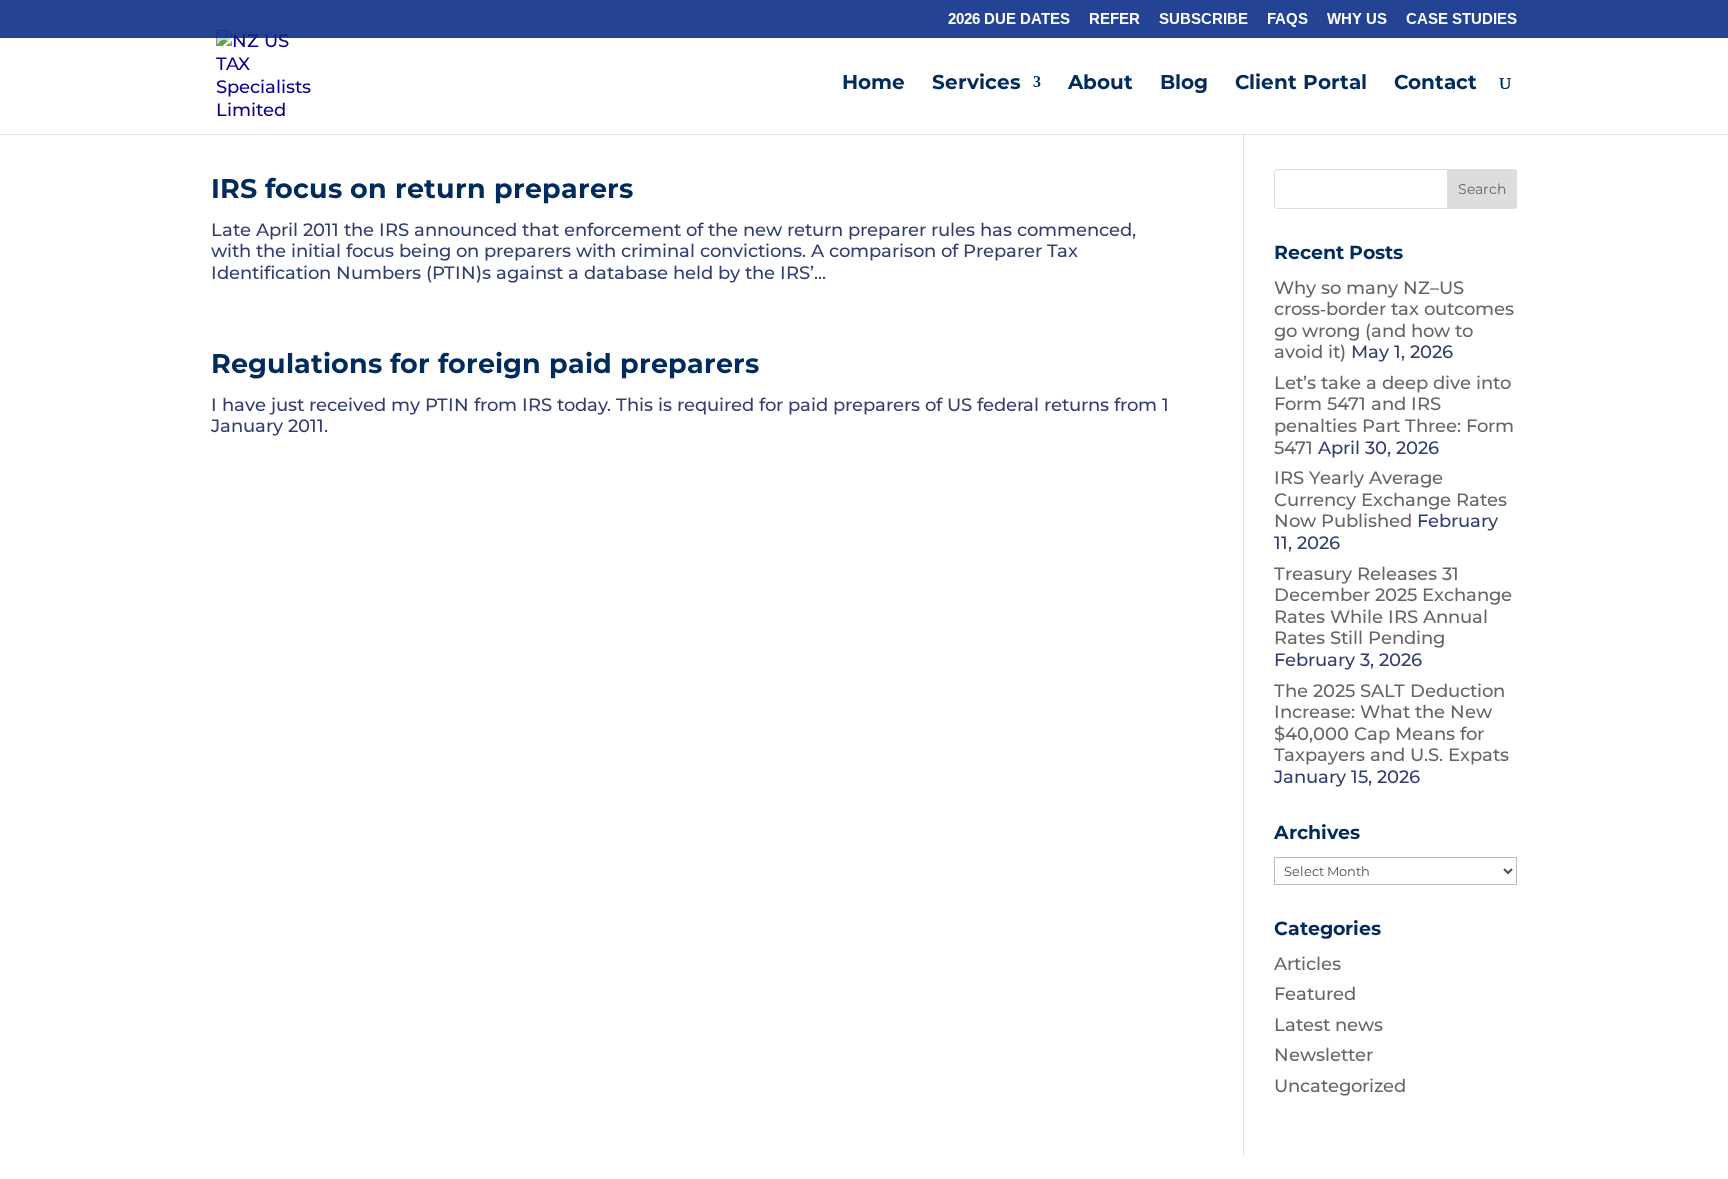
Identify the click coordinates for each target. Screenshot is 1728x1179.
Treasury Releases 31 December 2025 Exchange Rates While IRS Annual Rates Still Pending (1393, 606)
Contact (1435, 84)
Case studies (1461, 19)
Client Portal (1301, 84)
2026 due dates (1009, 19)
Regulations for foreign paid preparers (485, 363)
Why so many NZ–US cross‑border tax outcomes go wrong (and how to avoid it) (1394, 320)
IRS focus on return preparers (422, 188)
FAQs (1287, 19)
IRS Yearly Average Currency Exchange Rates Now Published (1390, 499)
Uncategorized (1340, 1086)
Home (873, 84)
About (1100, 84)
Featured (1315, 994)
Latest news (1328, 1025)
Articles (1307, 964)
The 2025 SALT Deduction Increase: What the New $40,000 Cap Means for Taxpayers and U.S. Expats (1391, 723)
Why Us (1357, 19)
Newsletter (1323, 1055)
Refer (1114, 19)
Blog (1184, 84)
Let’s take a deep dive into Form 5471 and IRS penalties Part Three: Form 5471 (1394, 415)
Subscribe (1203, 19)
